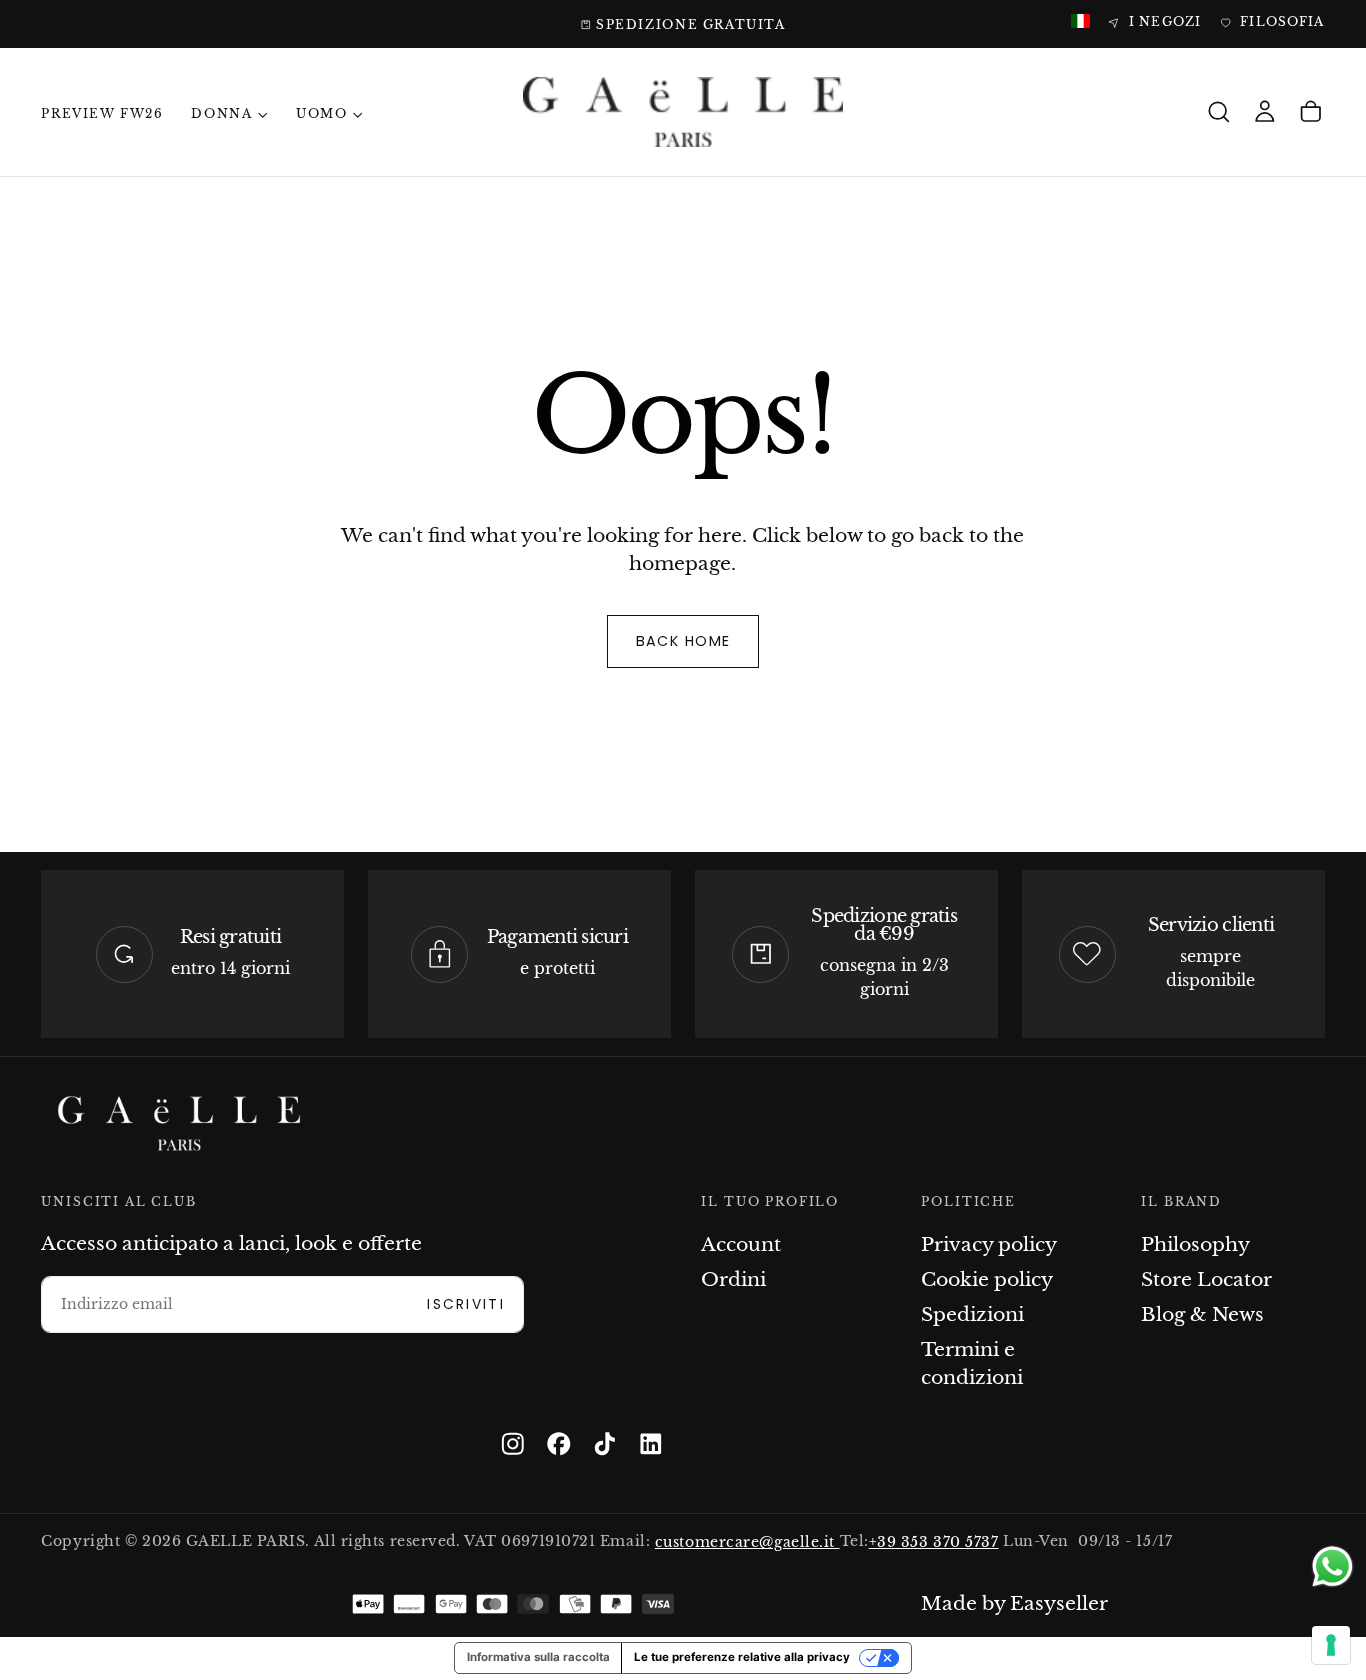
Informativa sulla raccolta (538, 1657)
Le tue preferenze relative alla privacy (742, 1657)
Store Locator (1206, 1279)
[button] (1219, 112)
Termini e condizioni (972, 1363)
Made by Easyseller (1014, 1603)
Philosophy (1195, 1244)
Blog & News (1202, 1314)
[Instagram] (513, 1444)
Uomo (321, 114)
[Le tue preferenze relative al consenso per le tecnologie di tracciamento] (1331, 1645)
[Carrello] (1311, 112)
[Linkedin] (651, 1444)
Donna (221, 114)
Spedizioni (972, 1314)
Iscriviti (466, 1304)
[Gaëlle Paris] (179, 1123)
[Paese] (1080, 22)
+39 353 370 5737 (934, 1541)
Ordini (733, 1279)
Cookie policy (987, 1279)
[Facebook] (559, 1444)
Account (741, 1244)
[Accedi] (1265, 112)
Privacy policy (989, 1244)
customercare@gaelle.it (747, 1541)
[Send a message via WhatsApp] (1332, 1566)
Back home (683, 641)
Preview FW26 (102, 114)
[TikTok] (605, 1444)
